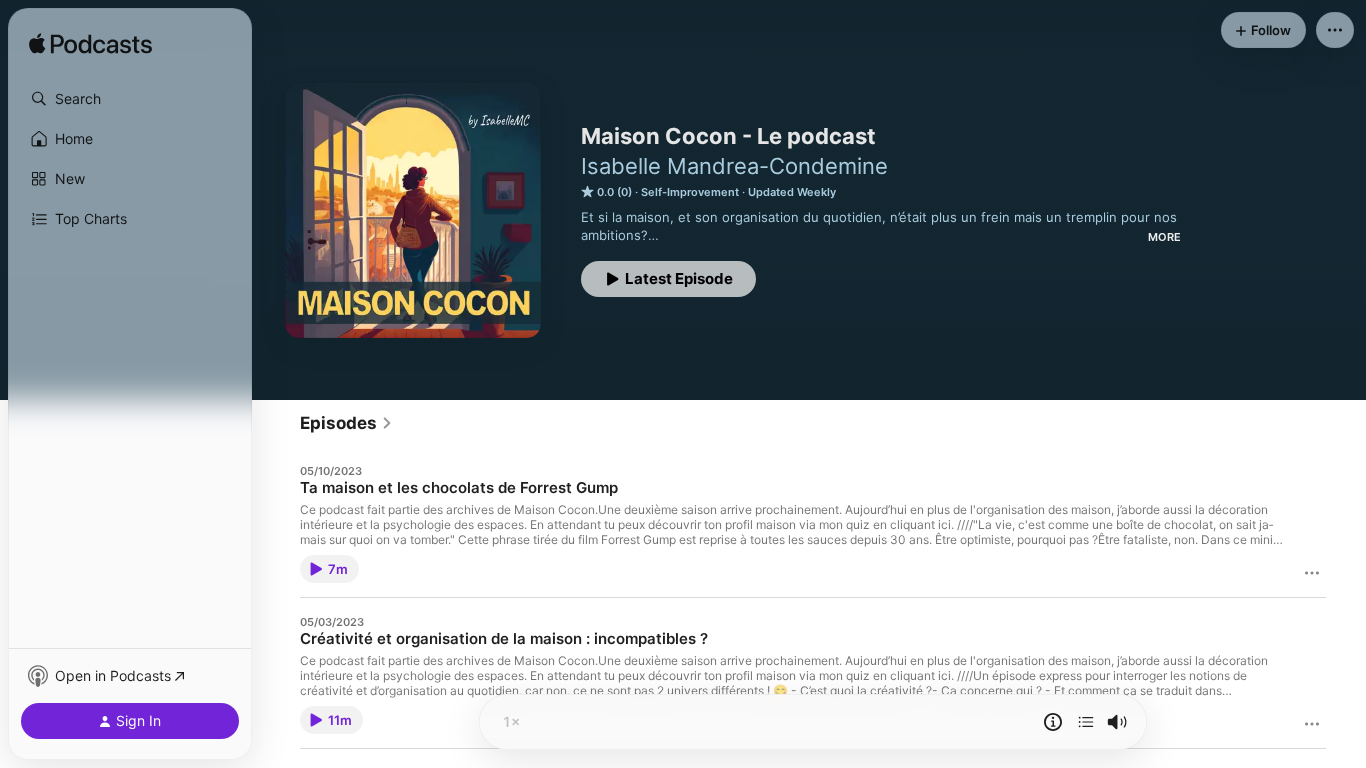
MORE (1164, 237)
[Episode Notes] (1053, 722)
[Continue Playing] (1086, 722)
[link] (346, 423)
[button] (130, 99)
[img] (90, 45)
